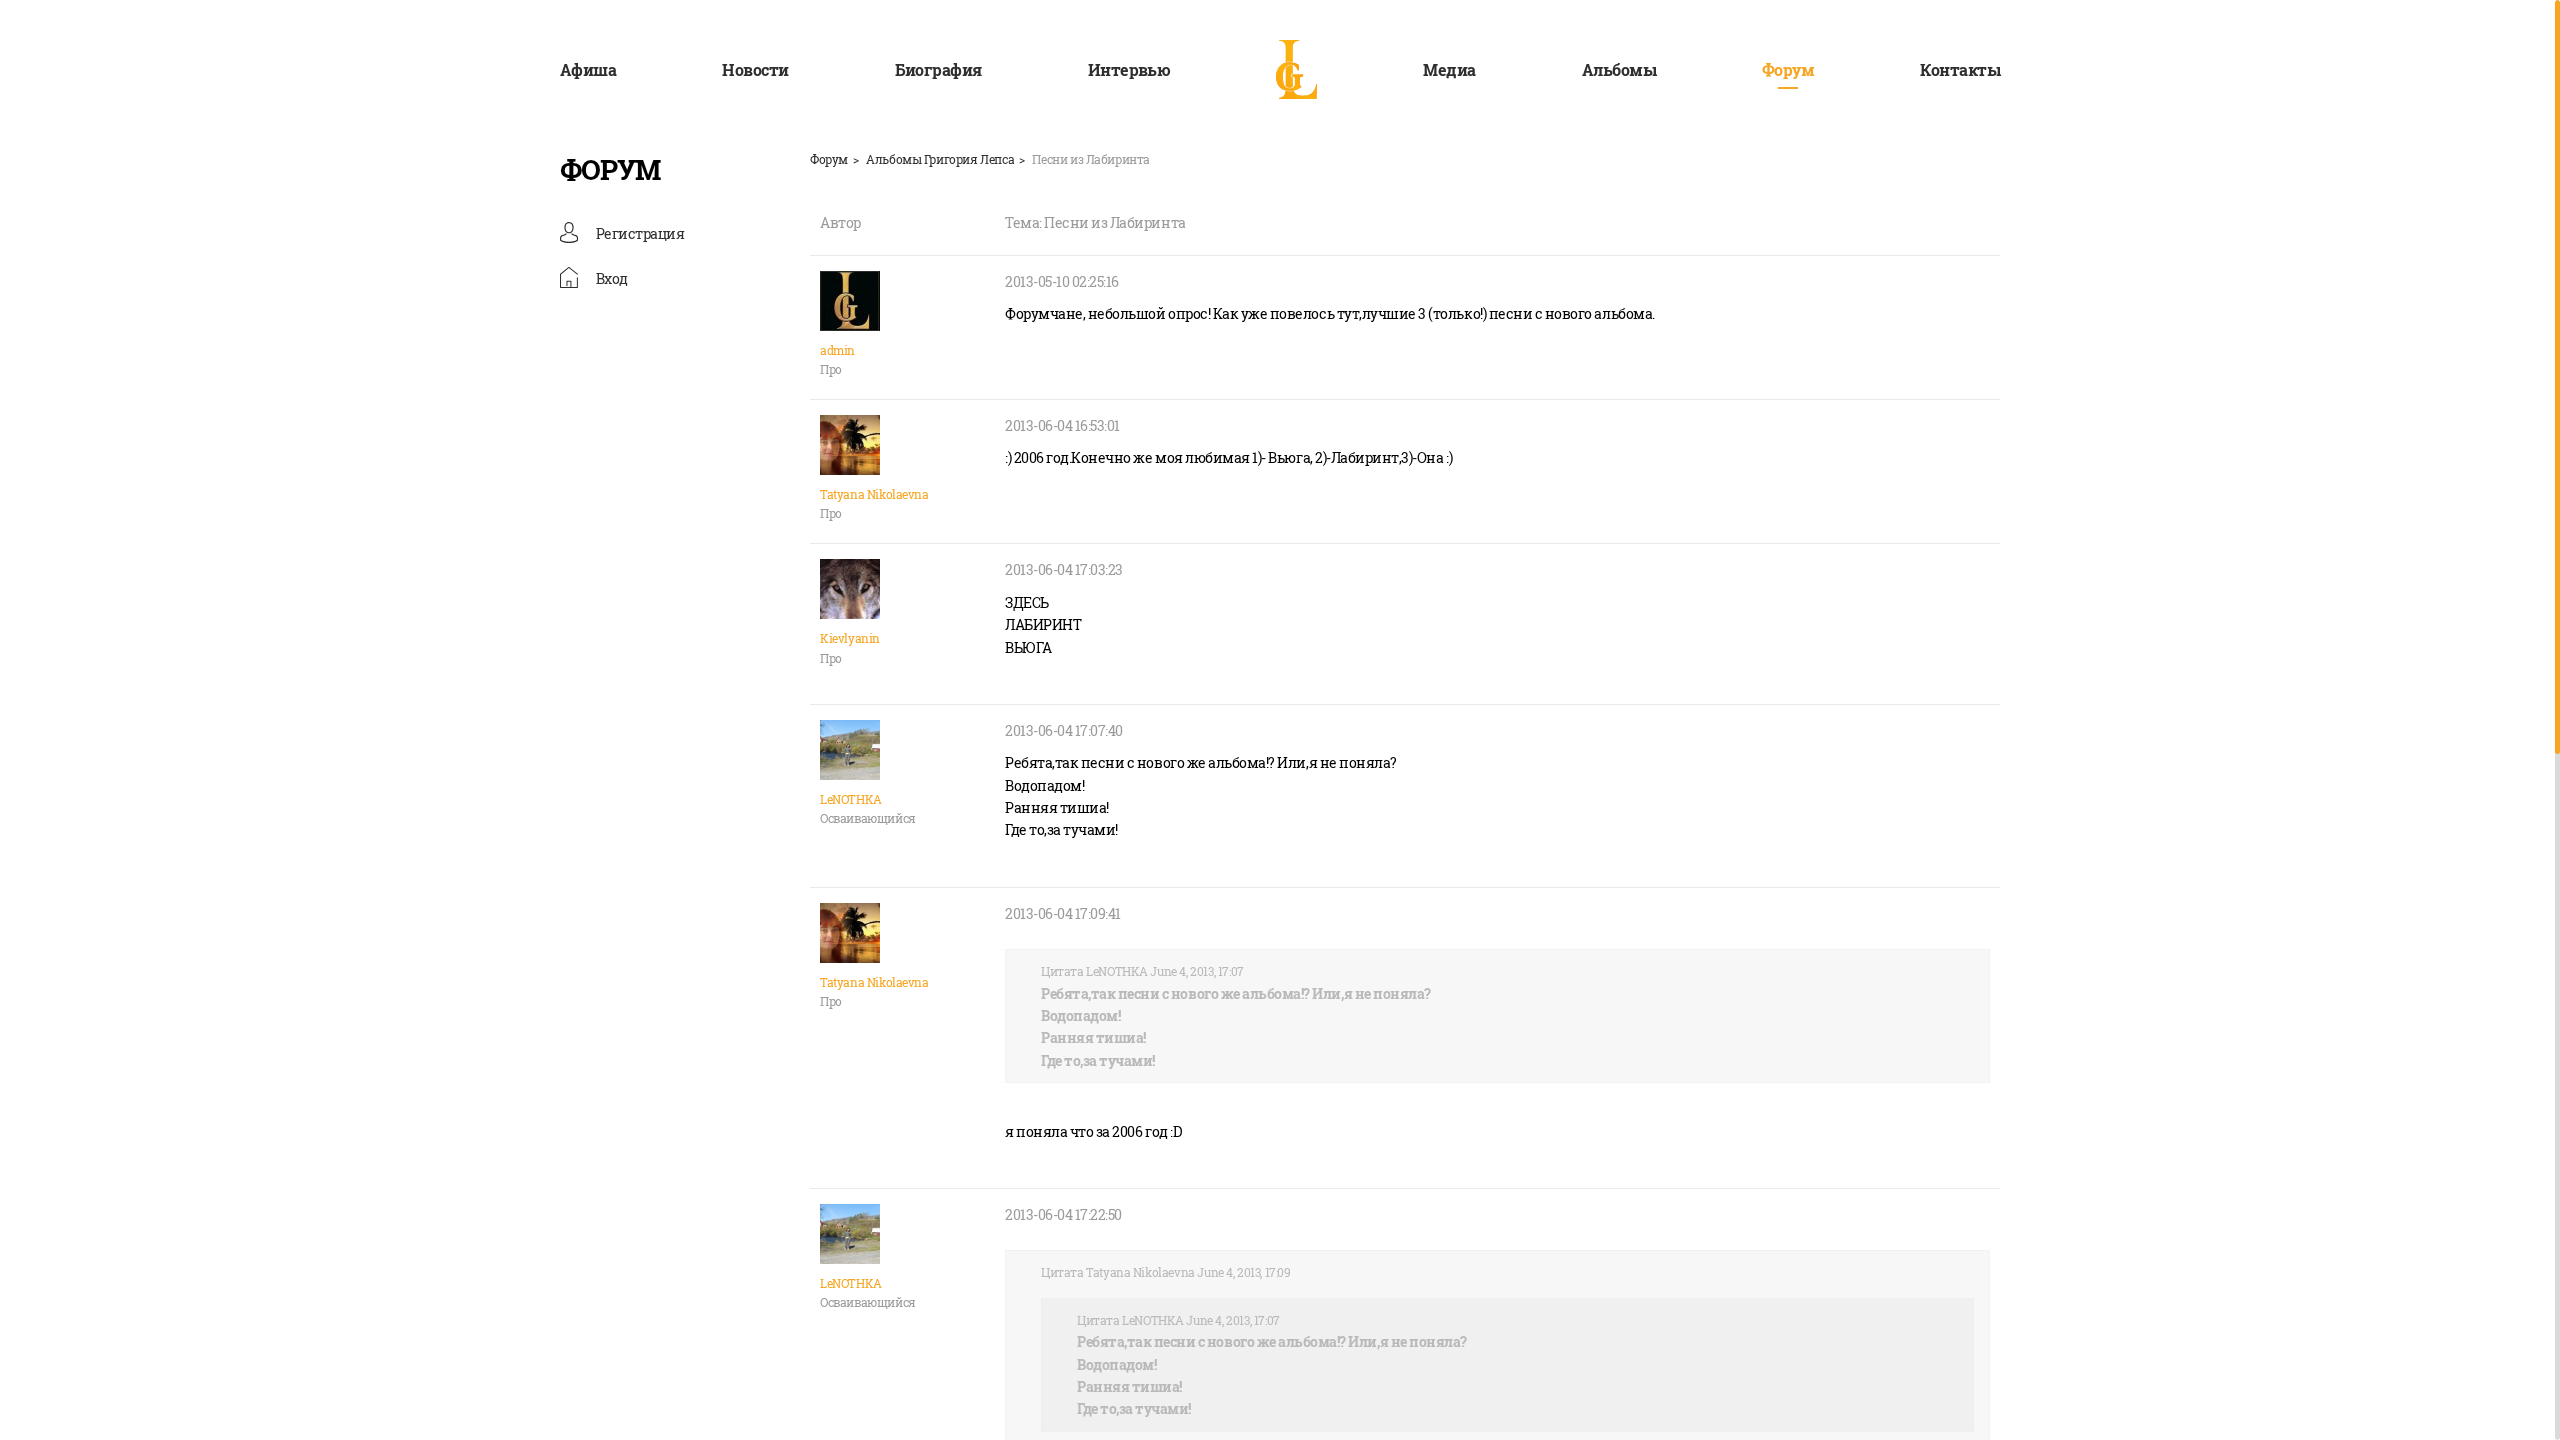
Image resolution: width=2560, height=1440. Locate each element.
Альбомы (1619, 69)
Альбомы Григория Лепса (940, 159)
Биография (938, 69)
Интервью (1129, 69)
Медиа (1449, 69)
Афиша (588, 69)
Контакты (1960, 69)
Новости (755, 69)
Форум (1788, 69)
